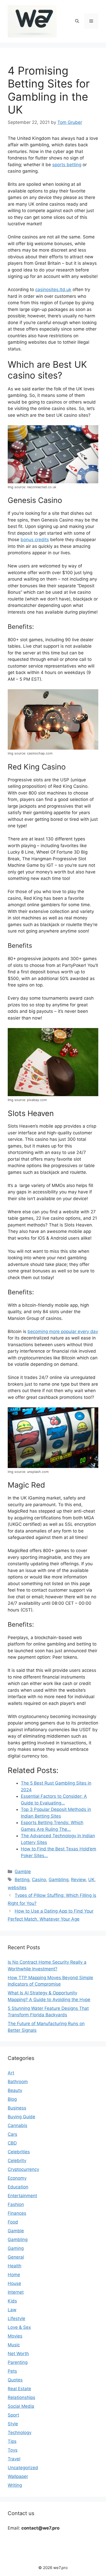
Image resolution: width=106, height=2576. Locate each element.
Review (78, 1880)
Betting (22, 1880)
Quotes (15, 2380)
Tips (12, 2441)
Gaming (16, 2248)
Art (11, 2073)
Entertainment (22, 2196)
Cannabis (17, 2125)
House (14, 2283)
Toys (13, 2450)
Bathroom (18, 2082)
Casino (39, 1880)
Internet (16, 2292)
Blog (12, 2099)
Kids (12, 2301)
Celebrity (17, 2161)
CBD (12, 2143)
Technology (20, 2433)
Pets (12, 2371)
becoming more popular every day (63, 1331)
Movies (15, 2336)
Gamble (23, 1872)
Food (13, 2222)
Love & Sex (19, 2327)
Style (13, 2424)
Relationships (21, 2397)
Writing (15, 2485)
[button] (77, 21)
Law (12, 2310)
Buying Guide (21, 2117)
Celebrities (19, 2152)
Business (17, 2108)
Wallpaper (18, 2476)
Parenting (18, 2362)
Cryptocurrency (23, 2169)
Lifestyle (16, 2318)
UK (91, 1880)
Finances (17, 2213)
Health (15, 2266)
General (16, 2257)
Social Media (21, 2406)
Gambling (59, 1880)
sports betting (67, 165)
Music (14, 2345)
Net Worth (18, 2354)
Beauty (15, 2090)
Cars (12, 2134)
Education (18, 2187)
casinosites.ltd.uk (53, 290)
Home (14, 2275)
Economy (17, 2178)
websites (17, 1888)
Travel (14, 2459)
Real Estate (19, 2389)
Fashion (16, 2204)
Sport (13, 2415)
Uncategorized (23, 2468)
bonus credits (35, 540)
